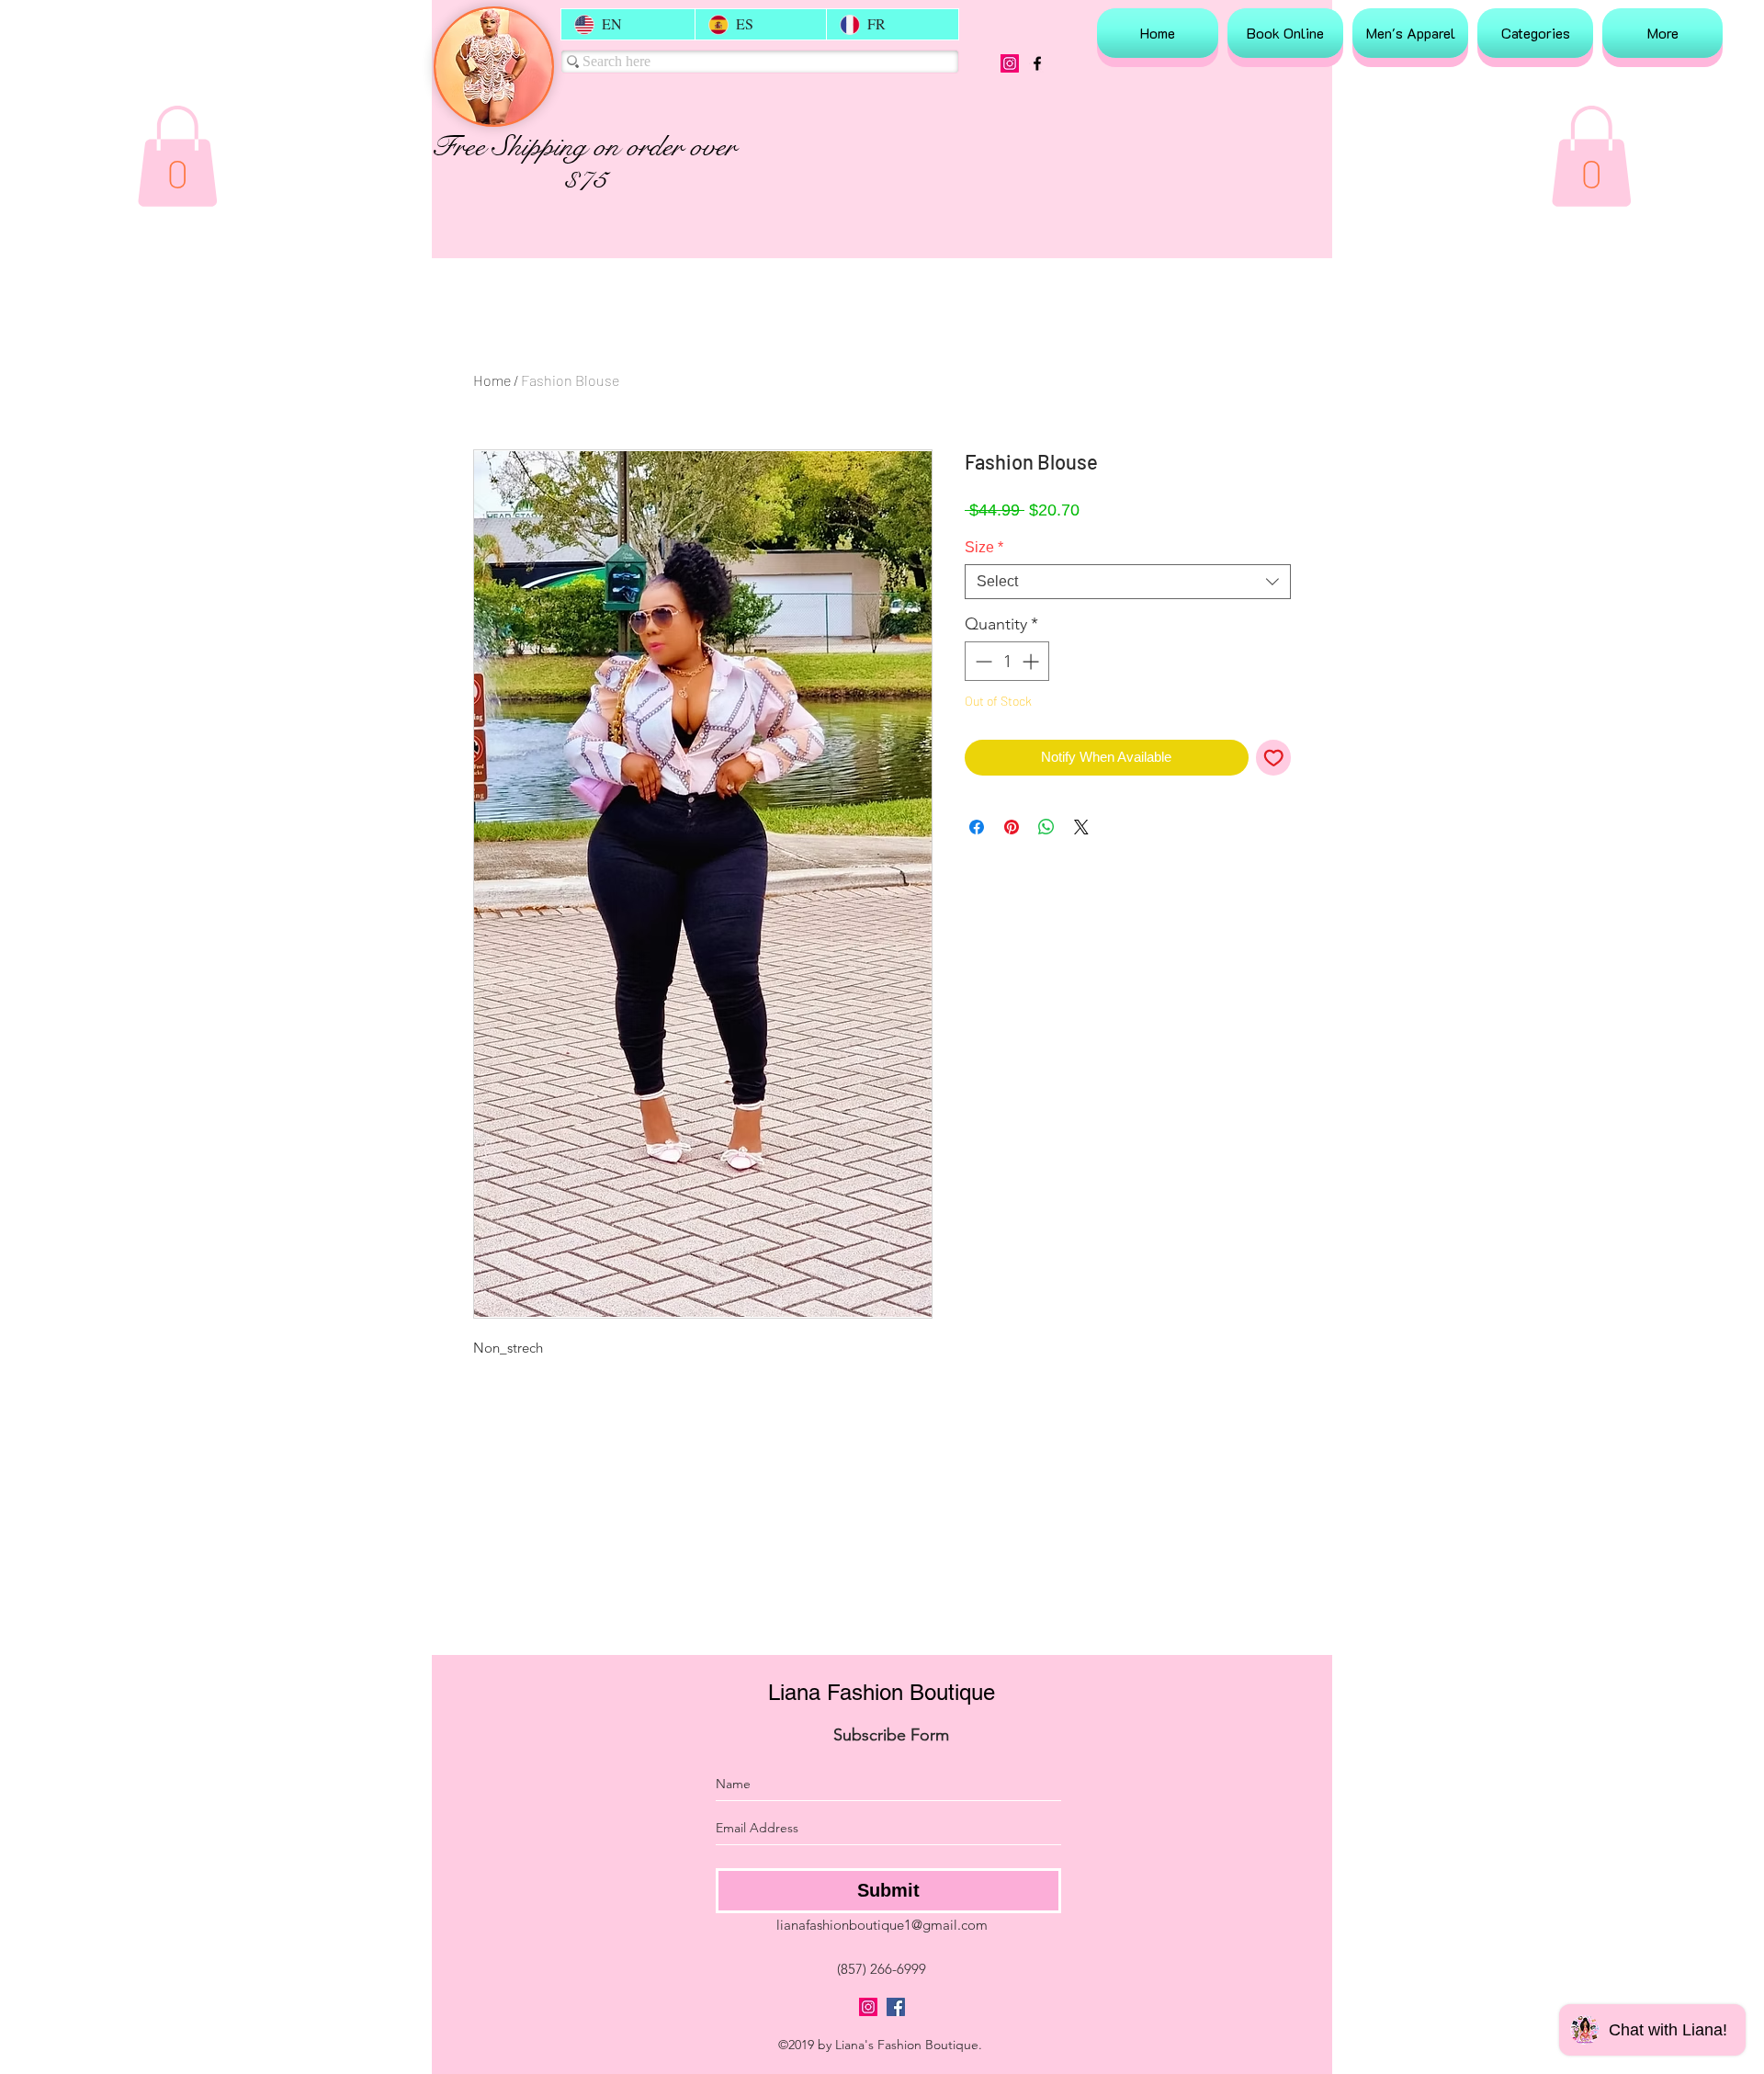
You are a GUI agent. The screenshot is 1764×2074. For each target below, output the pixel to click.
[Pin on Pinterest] (1012, 827)
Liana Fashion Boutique (882, 1692)
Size (984, 547)
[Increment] (1032, 661)
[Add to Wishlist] (1274, 758)
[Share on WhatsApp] (1046, 827)
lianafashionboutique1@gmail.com (882, 1925)
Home (492, 380)
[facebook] (1037, 63)
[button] (177, 156)
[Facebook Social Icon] (896, 2007)
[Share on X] (1081, 827)
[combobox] (1128, 582)
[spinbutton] (1007, 661)
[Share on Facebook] (977, 827)
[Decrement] (982, 661)
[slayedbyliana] (1010, 63)
